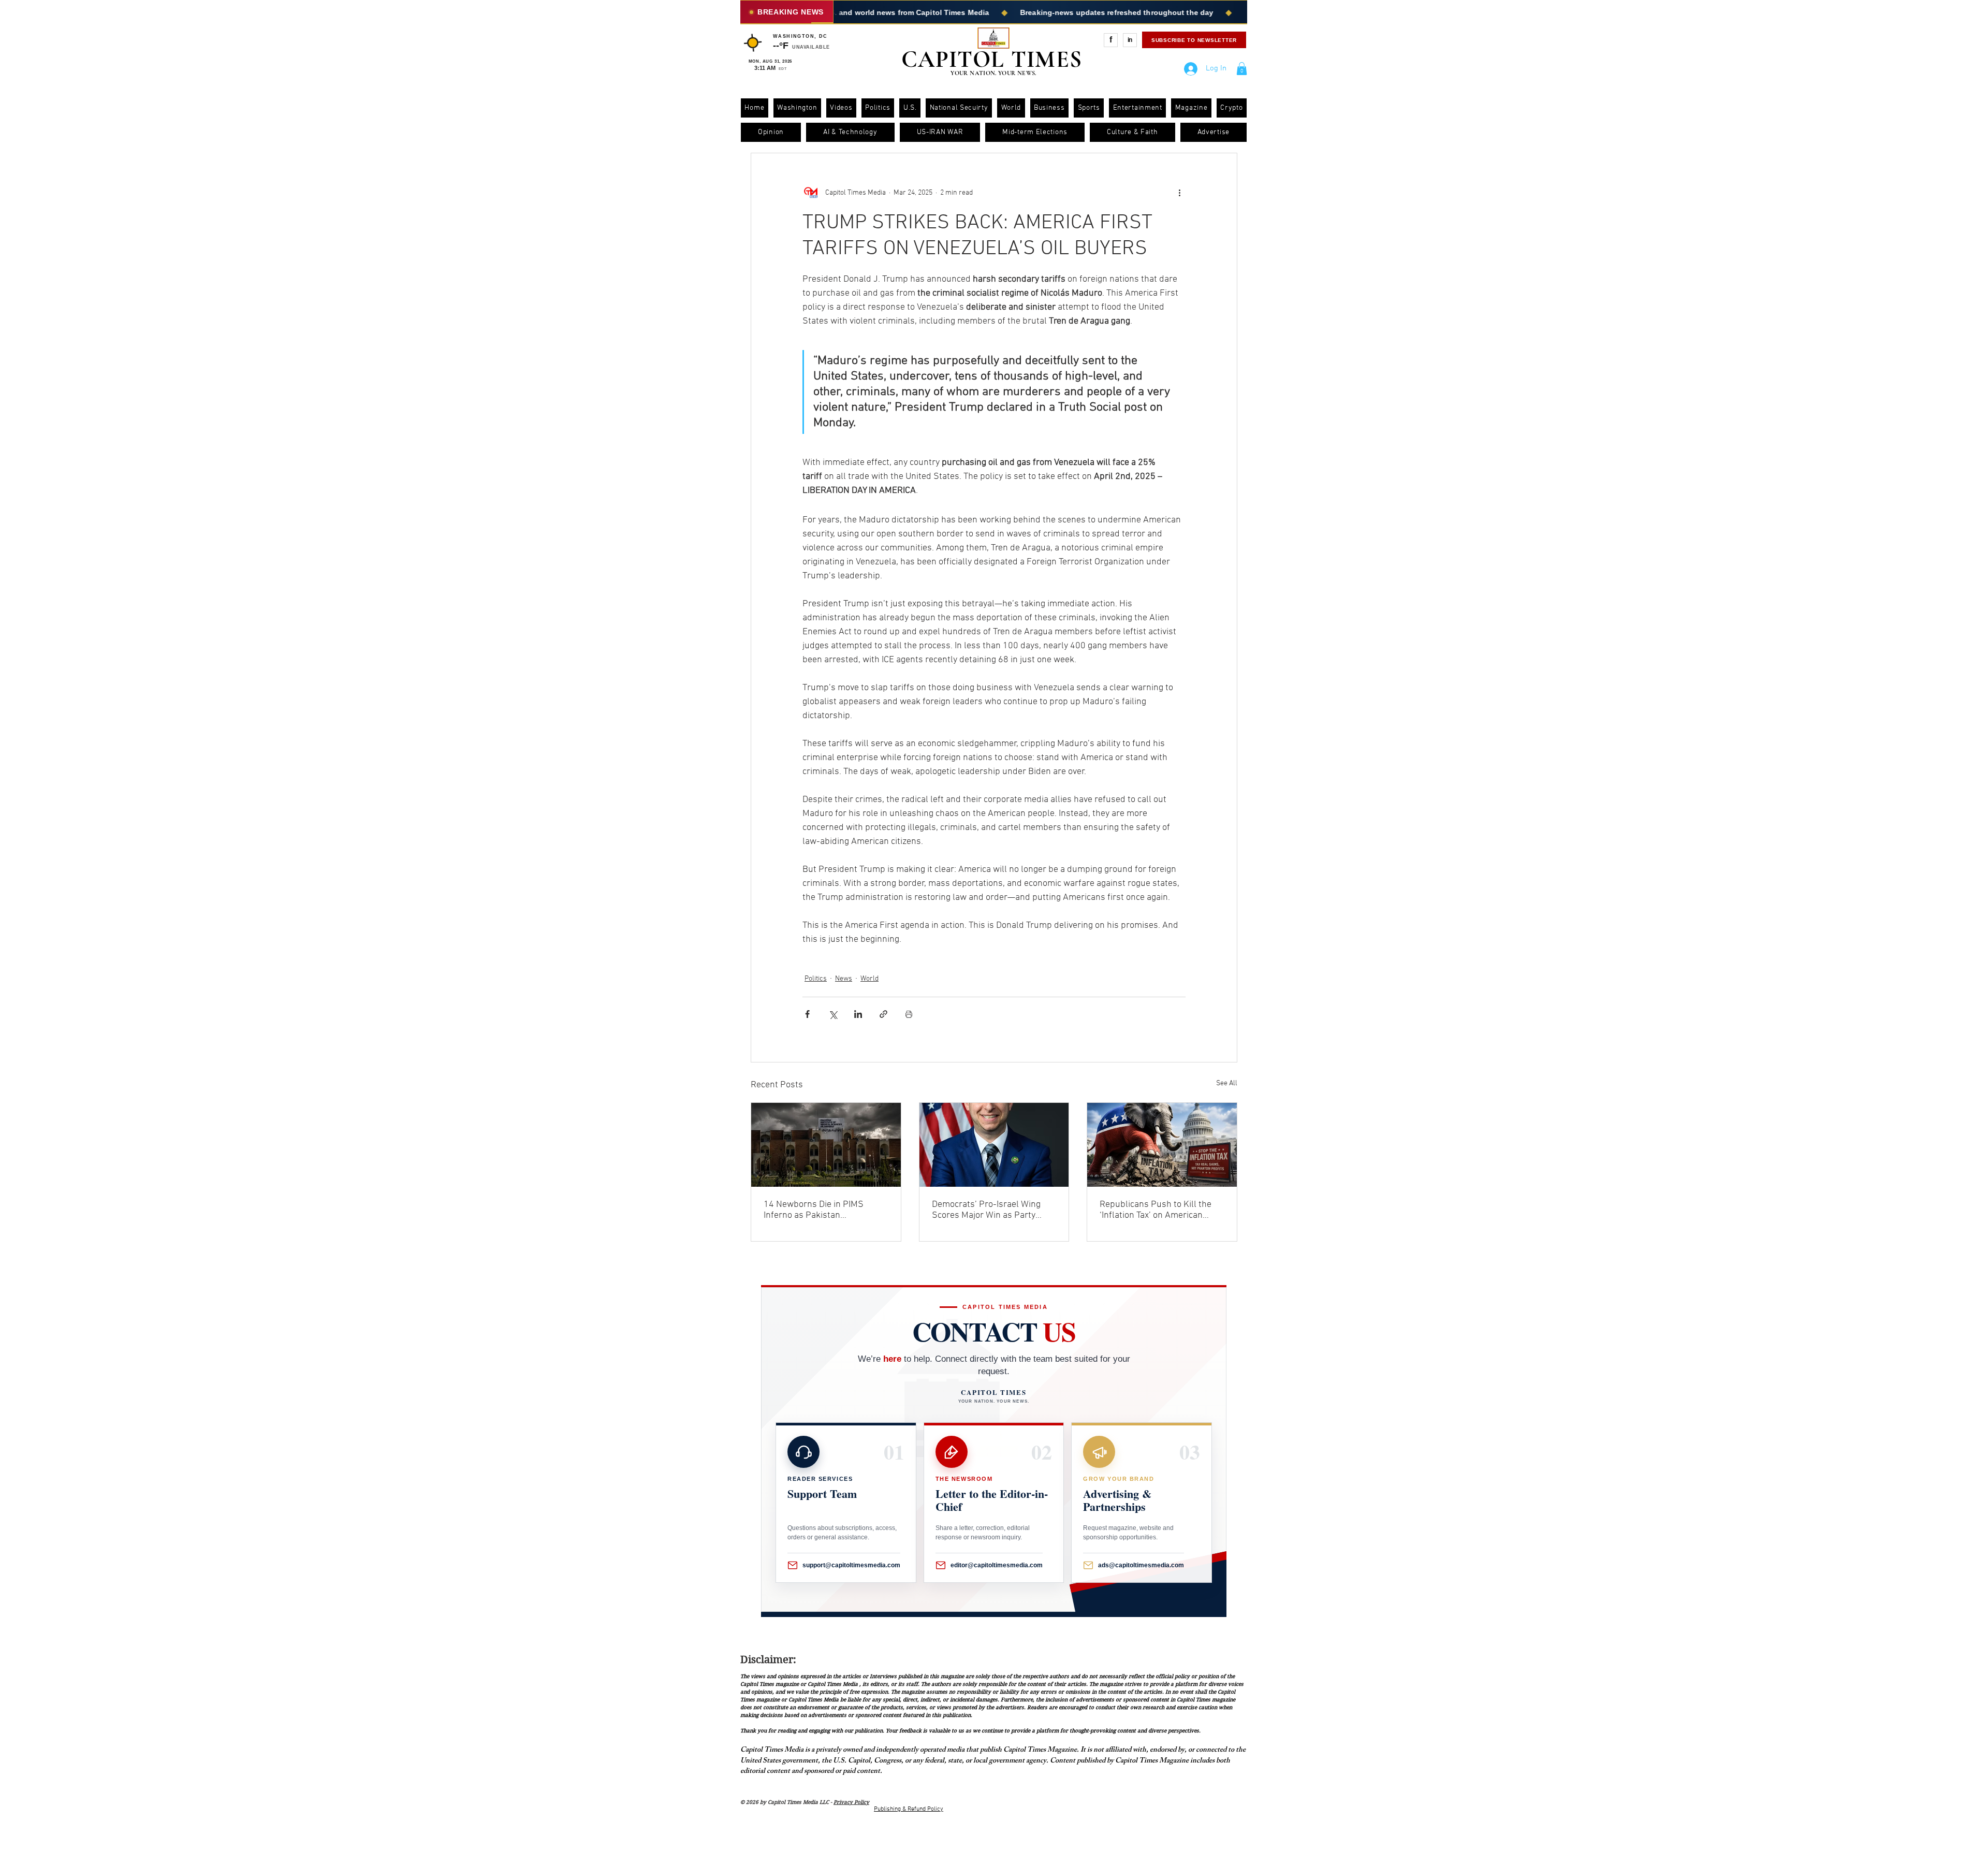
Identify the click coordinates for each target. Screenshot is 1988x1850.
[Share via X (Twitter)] (833, 1014)
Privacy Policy (851, 1802)
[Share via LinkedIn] (858, 1014)
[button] (1242, 69)
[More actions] (1179, 193)
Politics (816, 979)
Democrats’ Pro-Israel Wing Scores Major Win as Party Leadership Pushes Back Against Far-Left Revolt (986, 1210)
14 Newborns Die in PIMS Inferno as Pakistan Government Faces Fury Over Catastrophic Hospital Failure (821, 1210)
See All (1227, 1083)
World (869, 979)
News (844, 979)
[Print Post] (909, 1014)
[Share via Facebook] (807, 1014)
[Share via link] (883, 1014)
